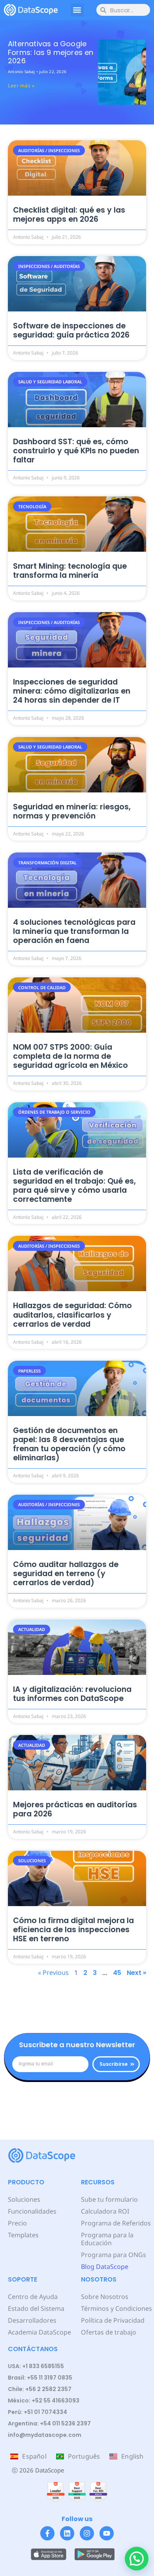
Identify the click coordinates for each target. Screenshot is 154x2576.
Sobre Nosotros (105, 2297)
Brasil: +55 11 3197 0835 (40, 2378)
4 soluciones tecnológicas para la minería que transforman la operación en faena (74, 931)
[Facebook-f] (47, 2533)
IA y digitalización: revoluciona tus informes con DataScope (72, 1694)
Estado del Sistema (36, 2308)
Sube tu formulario (109, 2199)
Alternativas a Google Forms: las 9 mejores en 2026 (51, 52)
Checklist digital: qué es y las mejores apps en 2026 (69, 215)
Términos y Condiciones (116, 2308)
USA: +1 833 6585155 (36, 2366)
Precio (17, 2223)
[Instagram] (87, 2533)
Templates (23, 2235)
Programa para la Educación (107, 2239)
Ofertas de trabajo (109, 2332)
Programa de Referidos (116, 2223)
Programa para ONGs (114, 2255)
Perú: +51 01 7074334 (38, 2412)
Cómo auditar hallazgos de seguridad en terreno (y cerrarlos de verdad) (66, 1574)
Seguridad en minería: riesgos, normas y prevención (72, 811)
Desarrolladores (32, 2320)
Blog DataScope (105, 2267)
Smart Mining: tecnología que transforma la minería (70, 571)
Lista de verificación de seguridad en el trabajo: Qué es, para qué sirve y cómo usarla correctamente (74, 1186)
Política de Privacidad (113, 2320)
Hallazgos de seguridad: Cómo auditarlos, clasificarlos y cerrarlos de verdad (72, 1315)
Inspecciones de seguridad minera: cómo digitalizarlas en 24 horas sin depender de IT (72, 691)
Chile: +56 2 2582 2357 (40, 2389)
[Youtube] (107, 2533)
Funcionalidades (32, 2211)
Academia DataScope (39, 2332)
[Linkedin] (67, 2533)
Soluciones (24, 2199)
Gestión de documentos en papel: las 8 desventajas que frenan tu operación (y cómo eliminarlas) (69, 1444)
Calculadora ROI (105, 2211)
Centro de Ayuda (33, 2297)
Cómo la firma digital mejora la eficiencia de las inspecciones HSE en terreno (73, 1930)
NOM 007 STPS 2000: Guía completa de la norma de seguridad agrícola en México (70, 1056)
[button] (77, 10)
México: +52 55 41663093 (44, 2401)
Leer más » (21, 86)
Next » (136, 1973)
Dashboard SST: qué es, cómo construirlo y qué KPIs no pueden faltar (76, 451)
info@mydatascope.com (45, 2435)
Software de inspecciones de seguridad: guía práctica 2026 (71, 330)
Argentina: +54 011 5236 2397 (49, 2423)
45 (117, 1973)
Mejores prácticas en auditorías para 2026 (75, 1809)
